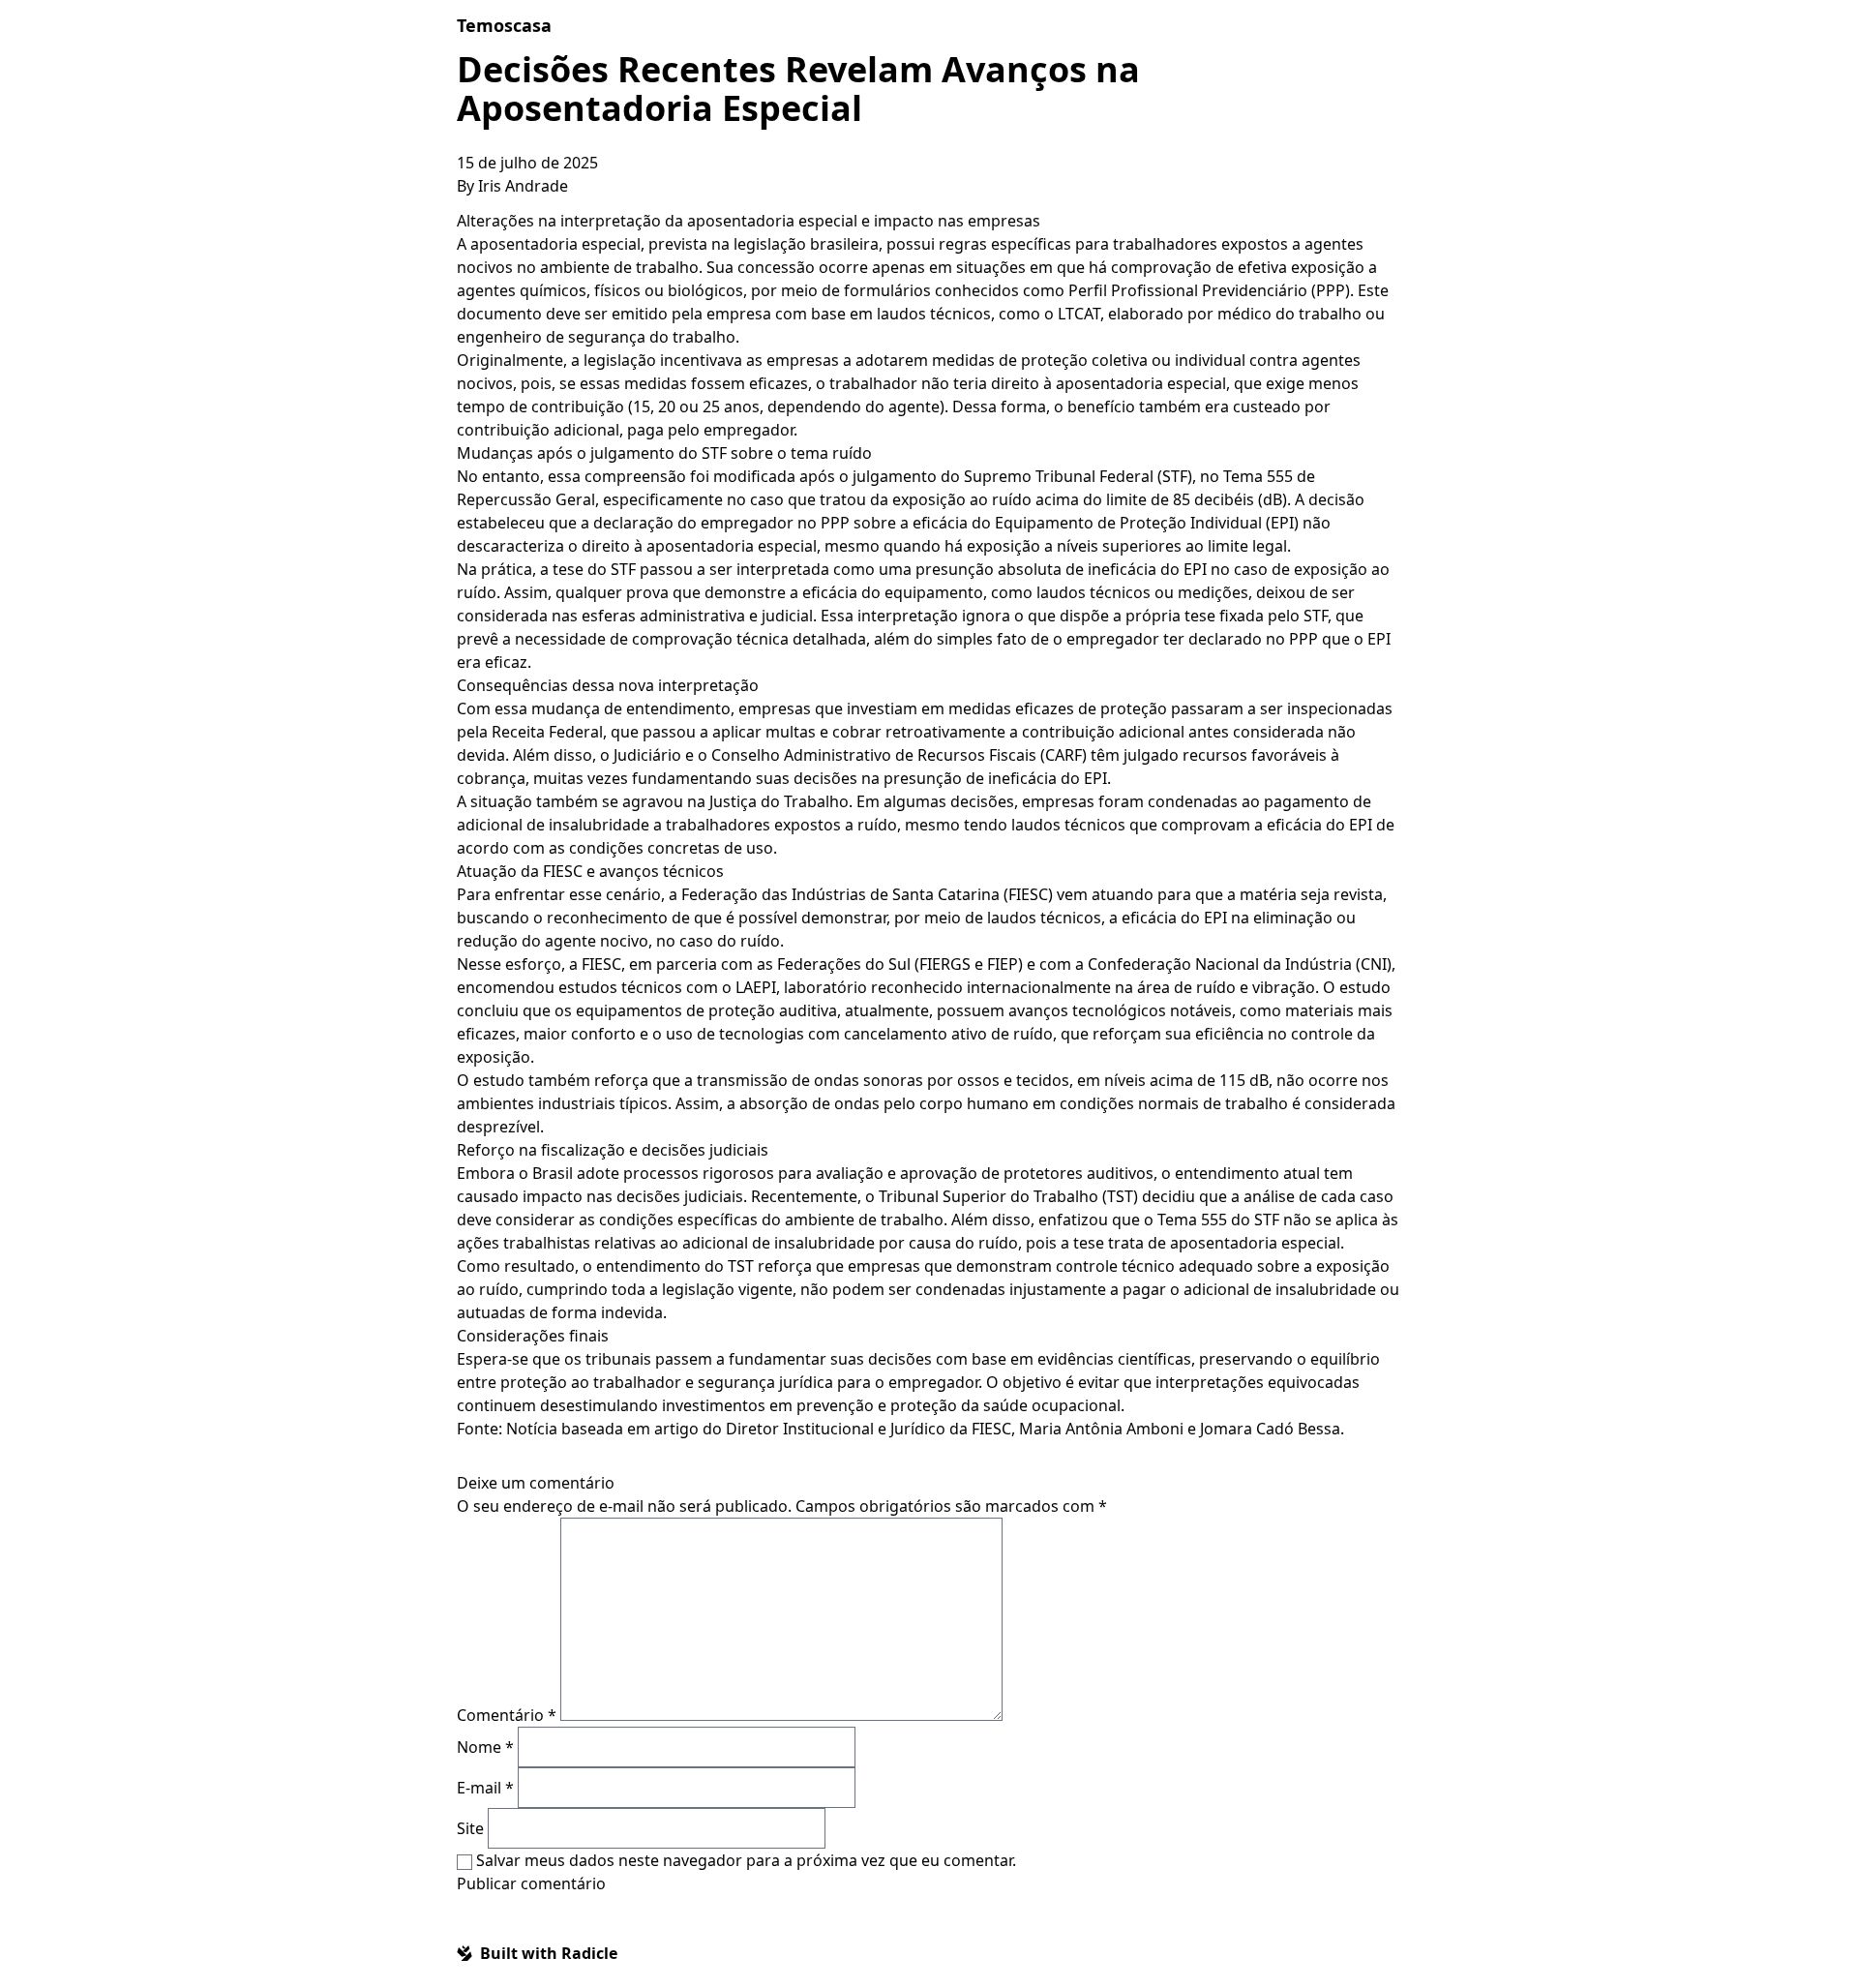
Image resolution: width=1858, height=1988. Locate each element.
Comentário (507, 1715)
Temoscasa (504, 25)
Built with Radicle (549, 1953)
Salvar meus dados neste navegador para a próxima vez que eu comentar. (746, 1860)
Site (470, 1828)
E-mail (485, 1788)
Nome (485, 1747)
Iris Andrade (523, 186)
